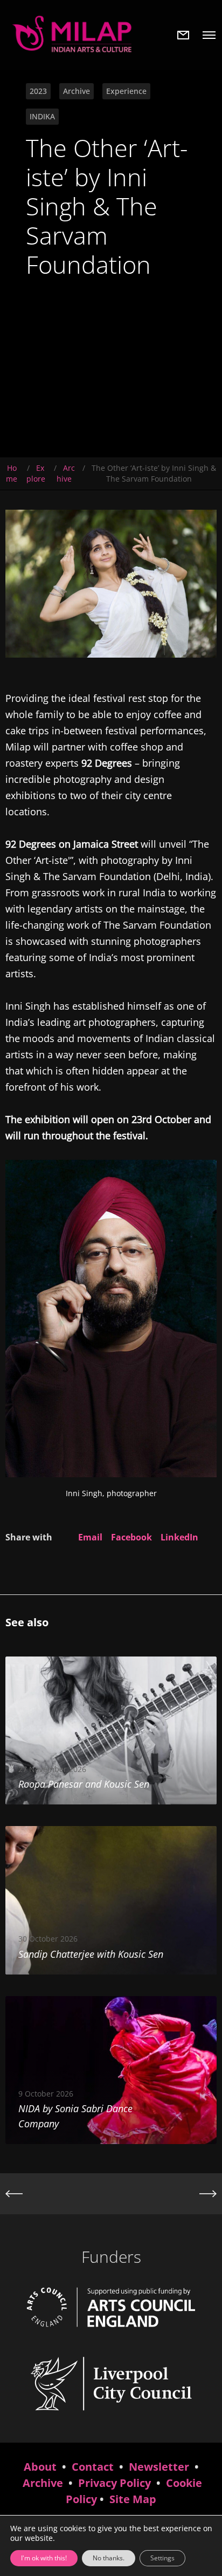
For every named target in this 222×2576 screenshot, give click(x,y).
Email (90, 1537)
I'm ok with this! (44, 2558)
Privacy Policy (115, 2483)
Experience (126, 91)
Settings (162, 2558)
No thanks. (109, 2558)
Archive (77, 91)
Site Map (133, 2499)
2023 (38, 91)
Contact (93, 2467)
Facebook (131, 1537)
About (40, 2467)
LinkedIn (179, 1537)
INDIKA (42, 116)
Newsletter (159, 2467)
